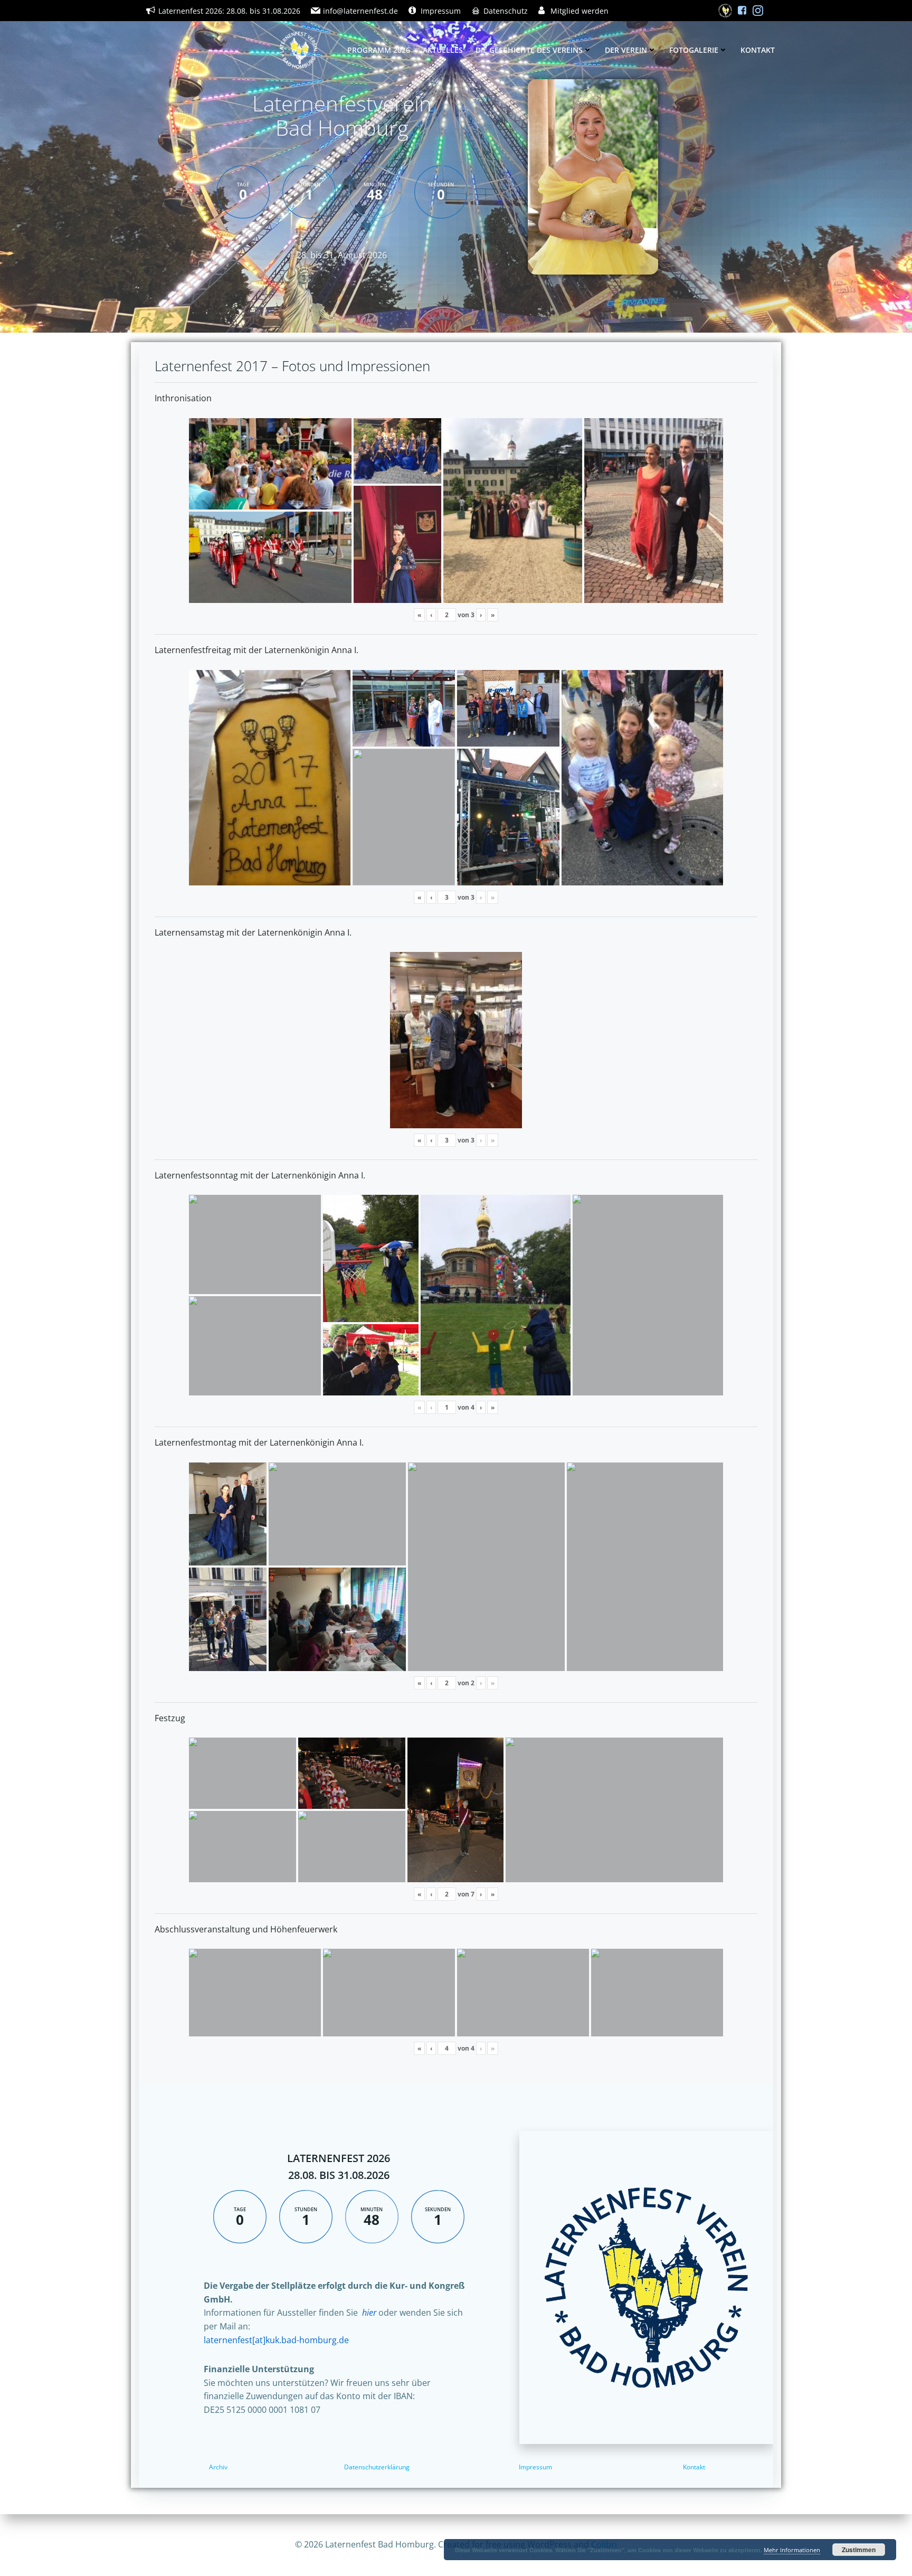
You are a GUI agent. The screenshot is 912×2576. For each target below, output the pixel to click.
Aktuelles (443, 50)
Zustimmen (859, 2550)
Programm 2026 (379, 50)
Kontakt (758, 50)
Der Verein (626, 50)
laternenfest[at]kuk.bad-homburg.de (276, 2340)
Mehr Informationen (792, 2550)
